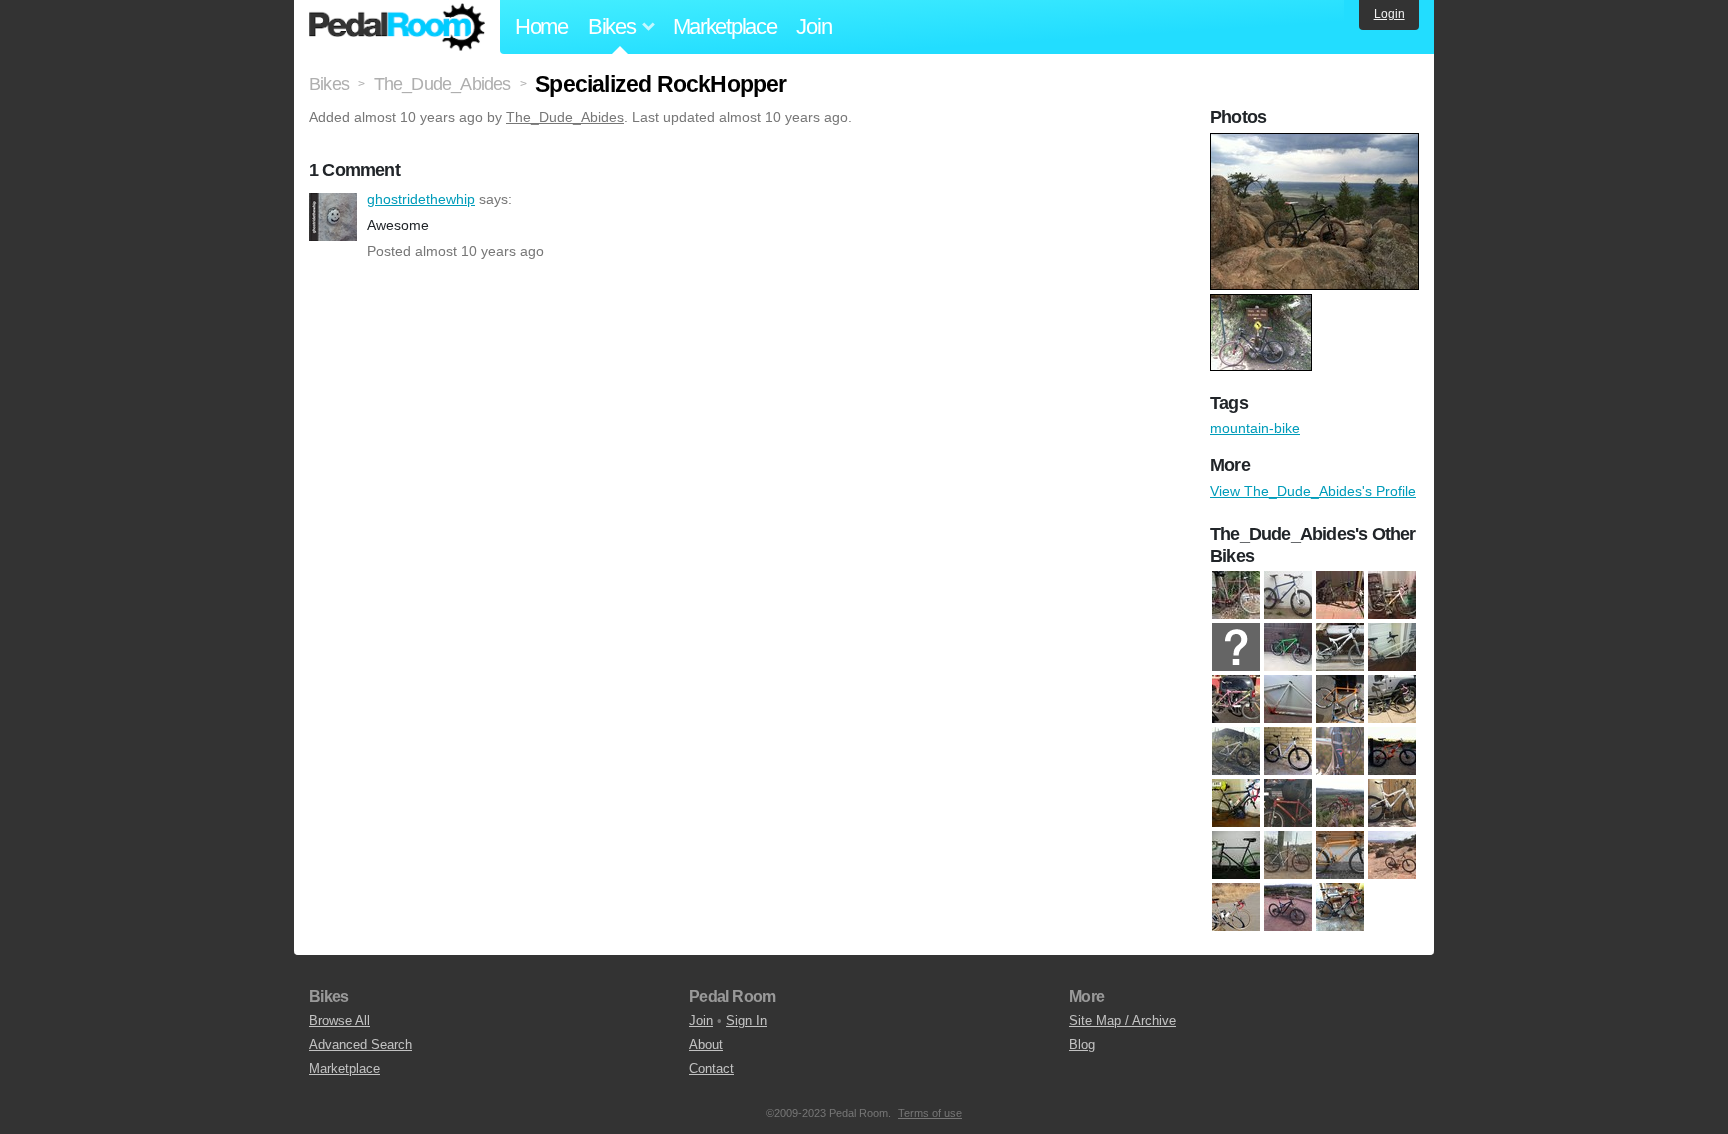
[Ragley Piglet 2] (1392, 752)
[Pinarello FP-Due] (1340, 752)
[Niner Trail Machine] (1236, 752)
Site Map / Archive (1122, 1020)
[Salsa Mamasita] (1288, 804)
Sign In (746, 1020)
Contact (711, 1068)
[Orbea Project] (1288, 752)
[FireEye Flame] (1288, 648)
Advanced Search (360, 1044)
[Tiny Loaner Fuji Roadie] (1392, 596)
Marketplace (725, 26)
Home (541, 26)
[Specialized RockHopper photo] (1317, 143)
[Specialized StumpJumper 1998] (1340, 856)
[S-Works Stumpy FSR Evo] (1288, 908)
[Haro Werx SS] (1236, 700)
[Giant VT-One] (1340, 648)
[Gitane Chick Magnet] (1392, 648)
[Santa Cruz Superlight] (1392, 804)
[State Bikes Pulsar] (1392, 856)
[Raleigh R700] (1236, 804)
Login (1389, 14)
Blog (1082, 1044)
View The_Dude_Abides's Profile (1313, 491)
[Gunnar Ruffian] (1288, 596)
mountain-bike (1255, 428)
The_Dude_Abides (565, 117)
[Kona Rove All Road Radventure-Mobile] (1340, 596)
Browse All (339, 1020)
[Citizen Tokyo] (1236, 648)
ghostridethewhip (333, 217)
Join (813, 26)
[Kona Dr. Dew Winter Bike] (1392, 700)
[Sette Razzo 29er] (1288, 856)
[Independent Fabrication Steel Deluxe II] (1340, 700)
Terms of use (930, 1113)
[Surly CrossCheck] (1236, 908)
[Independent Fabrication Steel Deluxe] (1288, 700)
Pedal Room (397, 27)
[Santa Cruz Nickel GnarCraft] (1340, 804)
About (706, 1044)
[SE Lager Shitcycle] (1236, 856)
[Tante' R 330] (1340, 908)
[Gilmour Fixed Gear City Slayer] (1236, 596)
